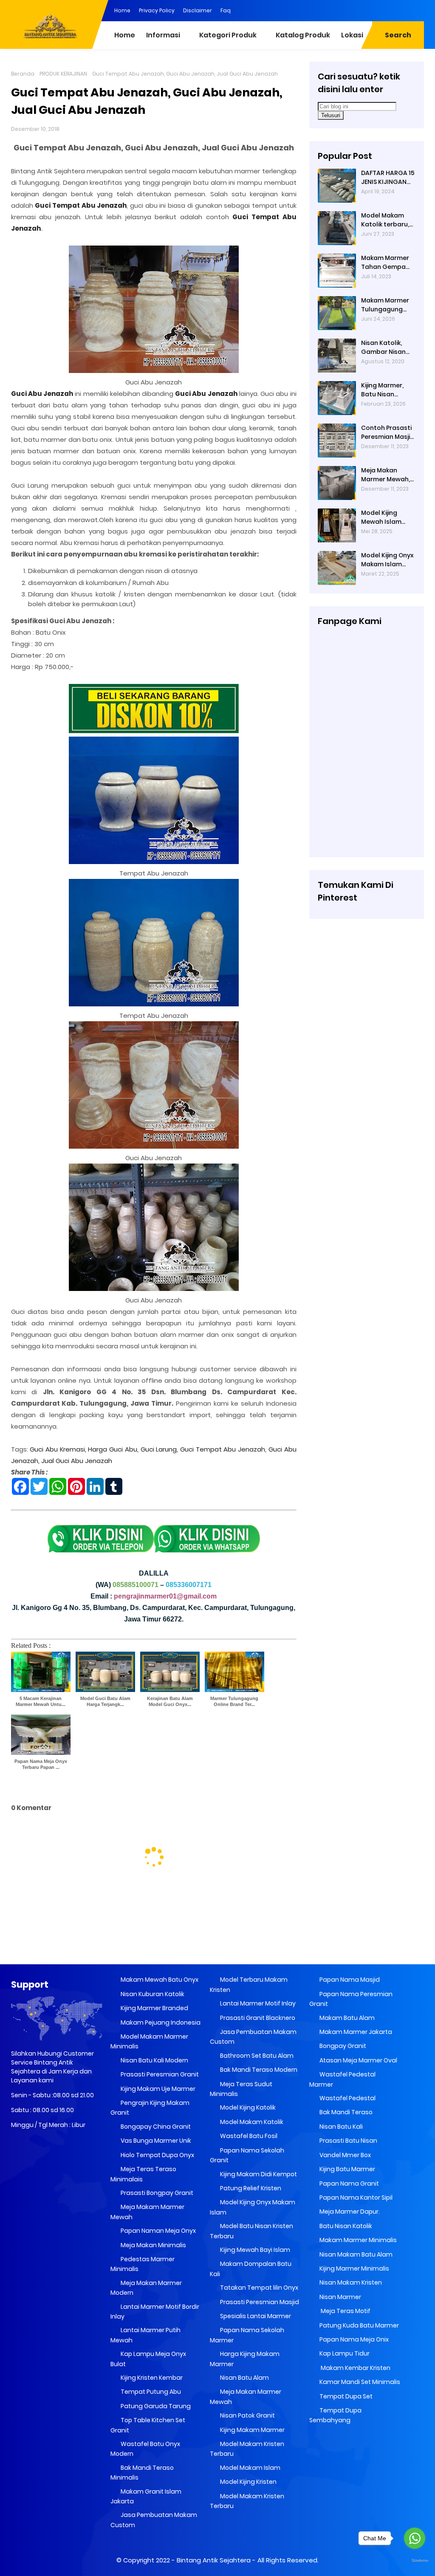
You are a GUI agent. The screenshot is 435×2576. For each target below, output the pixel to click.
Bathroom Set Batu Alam (256, 2056)
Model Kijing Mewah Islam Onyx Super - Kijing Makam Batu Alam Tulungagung (382, 517)
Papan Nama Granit (349, 2183)
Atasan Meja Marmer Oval (358, 2060)
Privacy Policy (157, 10)
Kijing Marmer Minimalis (354, 2268)
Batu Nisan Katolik (345, 2226)
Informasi (163, 35)
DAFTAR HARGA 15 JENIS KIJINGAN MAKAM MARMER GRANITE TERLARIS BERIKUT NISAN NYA (388, 178)
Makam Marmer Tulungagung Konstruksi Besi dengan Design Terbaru (385, 305)
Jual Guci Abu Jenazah (77, 1461)
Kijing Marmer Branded (154, 2008)
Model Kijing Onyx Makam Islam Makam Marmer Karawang (387, 560)
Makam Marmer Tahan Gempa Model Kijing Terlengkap (385, 263)
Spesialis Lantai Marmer (255, 2316)
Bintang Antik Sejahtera (214, 2560)
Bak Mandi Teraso (345, 2112)
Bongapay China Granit (155, 2127)
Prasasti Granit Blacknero (257, 2018)
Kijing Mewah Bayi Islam (254, 2250)
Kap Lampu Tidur (344, 2353)
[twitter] (384, 10)
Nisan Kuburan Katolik (152, 1994)
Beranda (23, 74)
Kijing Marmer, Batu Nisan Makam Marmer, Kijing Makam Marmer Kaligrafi (387, 390)
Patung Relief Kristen (250, 2188)
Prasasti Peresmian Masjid (259, 2302)
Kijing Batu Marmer (347, 2169)
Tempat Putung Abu (150, 2392)
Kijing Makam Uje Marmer (157, 2089)
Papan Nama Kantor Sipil (355, 2198)
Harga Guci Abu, (113, 1449)
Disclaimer (198, 10)
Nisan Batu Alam (244, 2378)
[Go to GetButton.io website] (415, 2561)
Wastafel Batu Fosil (248, 2136)
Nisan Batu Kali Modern (154, 2060)
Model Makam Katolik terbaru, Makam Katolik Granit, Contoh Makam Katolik (385, 220)
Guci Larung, (160, 1449)
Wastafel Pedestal (347, 2098)
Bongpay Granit (342, 2046)
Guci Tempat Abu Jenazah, (223, 1449)
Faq (226, 10)
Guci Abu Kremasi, (58, 1449)
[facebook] (350, 10)
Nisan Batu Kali (340, 2127)
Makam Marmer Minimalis (357, 2240)
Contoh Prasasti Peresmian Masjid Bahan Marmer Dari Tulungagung (388, 432)
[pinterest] (333, 10)
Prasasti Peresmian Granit (159, 2074)
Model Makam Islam (250, 2468)
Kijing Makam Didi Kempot (258, 2174)
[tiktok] (418, 10)
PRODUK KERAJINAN (63, 74)
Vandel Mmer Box (345, 2155)
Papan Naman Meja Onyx (158, 2231)
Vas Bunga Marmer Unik (155, 2141)
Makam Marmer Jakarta (355, 2032)
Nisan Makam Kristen (350, 2282)
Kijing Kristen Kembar (151, 2378)
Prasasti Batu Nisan (348, 2141)
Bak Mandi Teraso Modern (258, 2070)
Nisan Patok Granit (247, 2415)
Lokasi (352, 35)
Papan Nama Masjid (349, 1980)
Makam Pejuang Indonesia (160, 2022)
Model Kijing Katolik (247, 2107)
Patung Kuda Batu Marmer (359, 2325)
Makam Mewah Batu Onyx (159, 1980)
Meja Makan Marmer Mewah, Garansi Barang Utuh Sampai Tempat (386, 475)
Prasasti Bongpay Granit (156, 2193)
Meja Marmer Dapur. (349, 2212)
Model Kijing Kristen (248, 2482)
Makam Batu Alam (346, 2018)
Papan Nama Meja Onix (353, 2339)
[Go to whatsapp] (415, 2538)
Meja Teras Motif (345, 2311)
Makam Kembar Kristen (354, 2368)
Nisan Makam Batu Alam (355, 2254)
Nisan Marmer (340, 2297)
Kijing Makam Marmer (252, 2430)
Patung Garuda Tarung (155, 2406)
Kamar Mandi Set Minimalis (359, 2382)
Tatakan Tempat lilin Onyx (258, 2288)
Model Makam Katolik (251, 2122)
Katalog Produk (303, 35)
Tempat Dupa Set (345, 2396)
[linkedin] (367, 10)
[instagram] (401, 10)
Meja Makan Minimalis (153, 2245)
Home (122, 10)
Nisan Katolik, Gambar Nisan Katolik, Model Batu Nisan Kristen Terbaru (385, 347)
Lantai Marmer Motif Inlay (257, 2003)
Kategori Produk (228, 35)
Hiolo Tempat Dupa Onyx (157, 2155)
